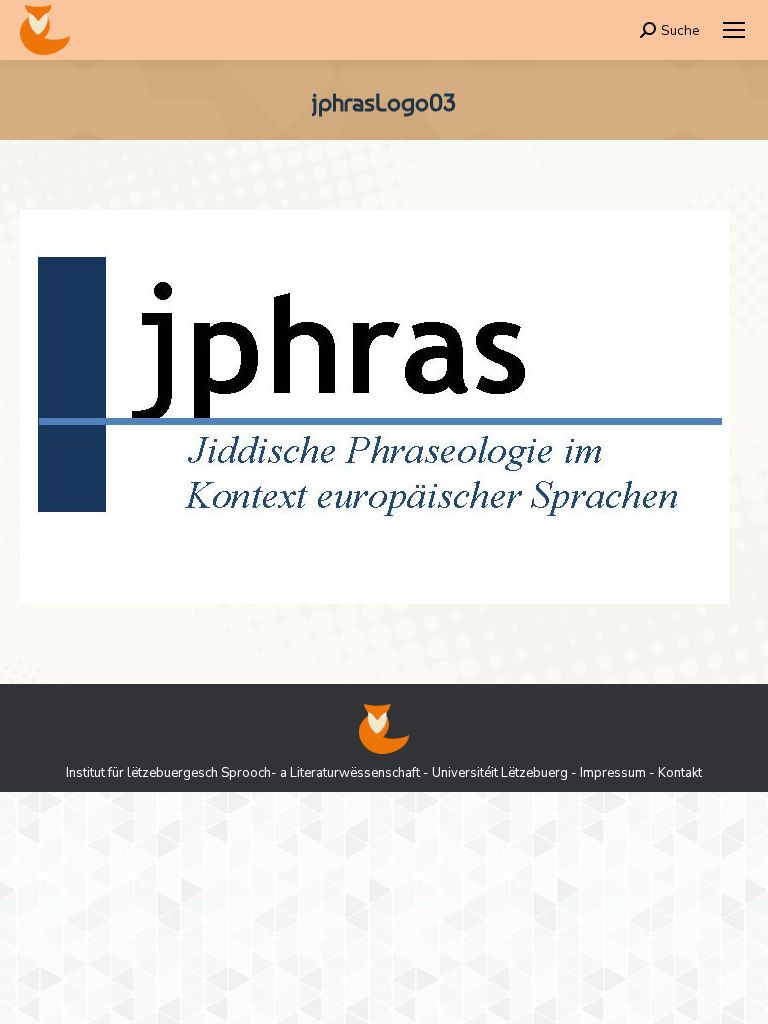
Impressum (613, 773)
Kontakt (680, 773)
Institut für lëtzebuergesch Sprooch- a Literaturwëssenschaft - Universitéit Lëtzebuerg (317, 773)
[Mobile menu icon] (734, 30)
